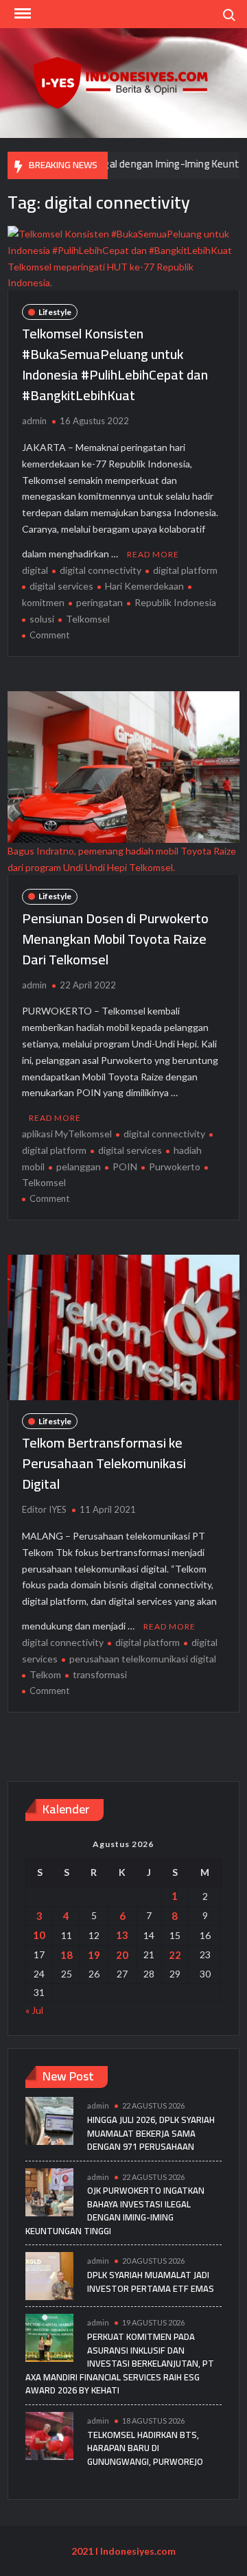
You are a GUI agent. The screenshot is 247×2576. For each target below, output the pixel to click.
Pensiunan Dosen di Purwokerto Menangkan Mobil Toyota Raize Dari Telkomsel (115, 939)
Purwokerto (175, 1167)
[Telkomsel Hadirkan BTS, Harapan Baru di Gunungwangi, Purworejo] (49, 2434)
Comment (49, 635)
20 (122, 1955)
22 (175, 1955)
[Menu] (21, 14)
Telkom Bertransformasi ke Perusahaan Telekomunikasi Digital (104, 1463)
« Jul (34, 2010)
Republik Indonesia (175, 602)
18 (67, 1955)
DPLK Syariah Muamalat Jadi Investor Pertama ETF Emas (151, 2282)
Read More (153, 554)
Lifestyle (55, 312)
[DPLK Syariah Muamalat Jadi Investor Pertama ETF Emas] (49, 2275)
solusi (42, 619)
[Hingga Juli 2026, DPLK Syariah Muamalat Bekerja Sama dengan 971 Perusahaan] (49, 2120)
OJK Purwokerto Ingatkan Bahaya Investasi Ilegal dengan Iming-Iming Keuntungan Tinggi (115, 2211)
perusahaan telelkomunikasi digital (143, 1659)
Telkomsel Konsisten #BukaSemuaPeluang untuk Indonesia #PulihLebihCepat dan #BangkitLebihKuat (115, 364)
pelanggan (79, 1167)
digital (35, 570)
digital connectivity (101, 570)
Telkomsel (88, 619)
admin (34, 421)
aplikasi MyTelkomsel (67, 1134)
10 (39, 1935)
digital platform (185, 570)
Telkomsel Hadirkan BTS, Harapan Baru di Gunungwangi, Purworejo (145, 2448)
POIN (125, 1167)
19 (94, 1955)
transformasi (100, 1674)
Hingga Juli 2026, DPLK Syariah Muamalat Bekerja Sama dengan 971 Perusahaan (151, 2133)
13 (122, 1935)
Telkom (45, 1674)
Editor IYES (44, 1509)
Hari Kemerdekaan (144, 586)
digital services (61, 586)
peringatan (99, 602)
